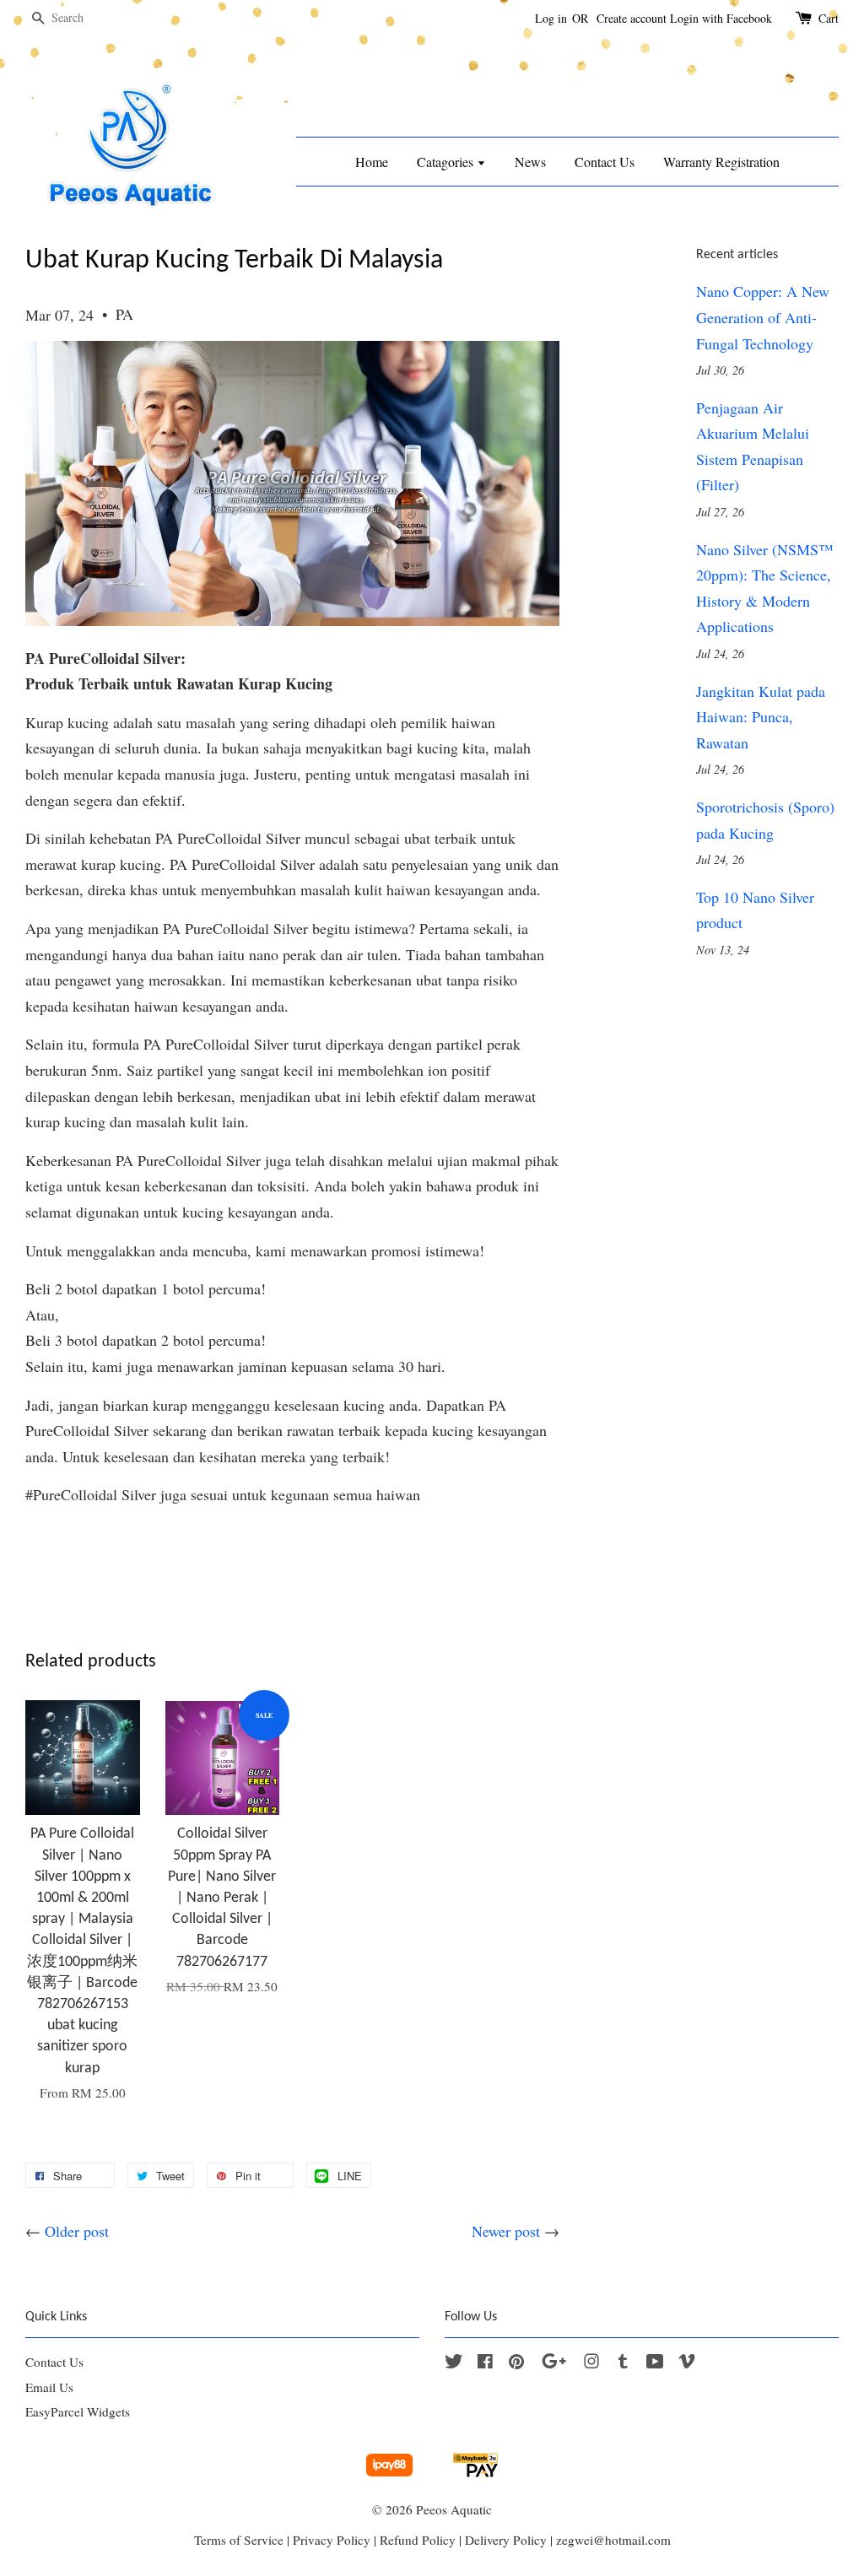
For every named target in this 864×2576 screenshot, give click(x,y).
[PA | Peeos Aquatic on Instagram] (591, 2363)
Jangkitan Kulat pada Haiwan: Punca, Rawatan (761, 717)
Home (372, 162)
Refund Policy (418, 2540)
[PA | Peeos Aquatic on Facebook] (485, 2363)
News (530, 162)
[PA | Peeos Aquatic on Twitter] (454, 2363)
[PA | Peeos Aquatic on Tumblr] (623, 2363)
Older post (77, 2231)
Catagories (447, 162)
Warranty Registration (721, 162)
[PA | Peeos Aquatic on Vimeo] (687, 2363)
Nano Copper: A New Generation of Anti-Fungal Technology (763, 317)
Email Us (49, 2387)
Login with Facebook (721, 18)
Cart (829, 18)
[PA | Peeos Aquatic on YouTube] (655, 2363)
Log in (551, 18)
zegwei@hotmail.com (613, 2540)
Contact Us (605, 162)
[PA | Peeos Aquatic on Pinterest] (516, 2363)
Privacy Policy (332, 2540)
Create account (632, 18)
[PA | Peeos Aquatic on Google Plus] (554, 2363)
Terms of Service (239, 2540)
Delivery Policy (506, 2540)
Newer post (506, 2231)
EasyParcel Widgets (78, 2411)
